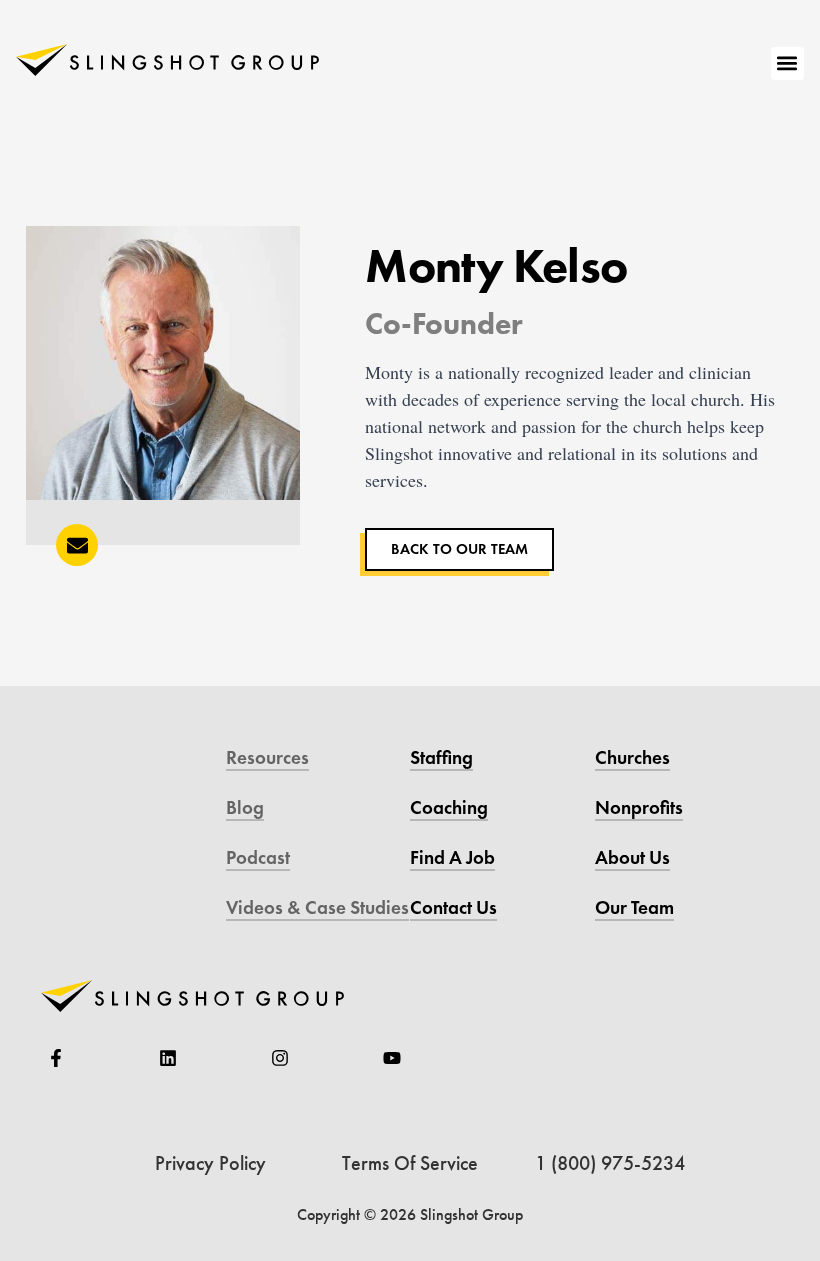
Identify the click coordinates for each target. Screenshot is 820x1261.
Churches (632, 757)
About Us (632, 857)
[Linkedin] (168, 1058)
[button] (787, 63)
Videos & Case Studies (317, 907)
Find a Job (452, 857)
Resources (267, 757)
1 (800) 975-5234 (610, 1163)
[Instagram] (280, 1058)
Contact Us (453, 907)
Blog (245, 807)
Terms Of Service (410, 1163)
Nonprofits (639, 807)
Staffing (441, 757)
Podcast (258, 857)
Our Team (634, 907)
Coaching (449, 807)
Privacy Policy (210, 1163)
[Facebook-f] (56, 1058)
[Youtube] (392, 1058)
